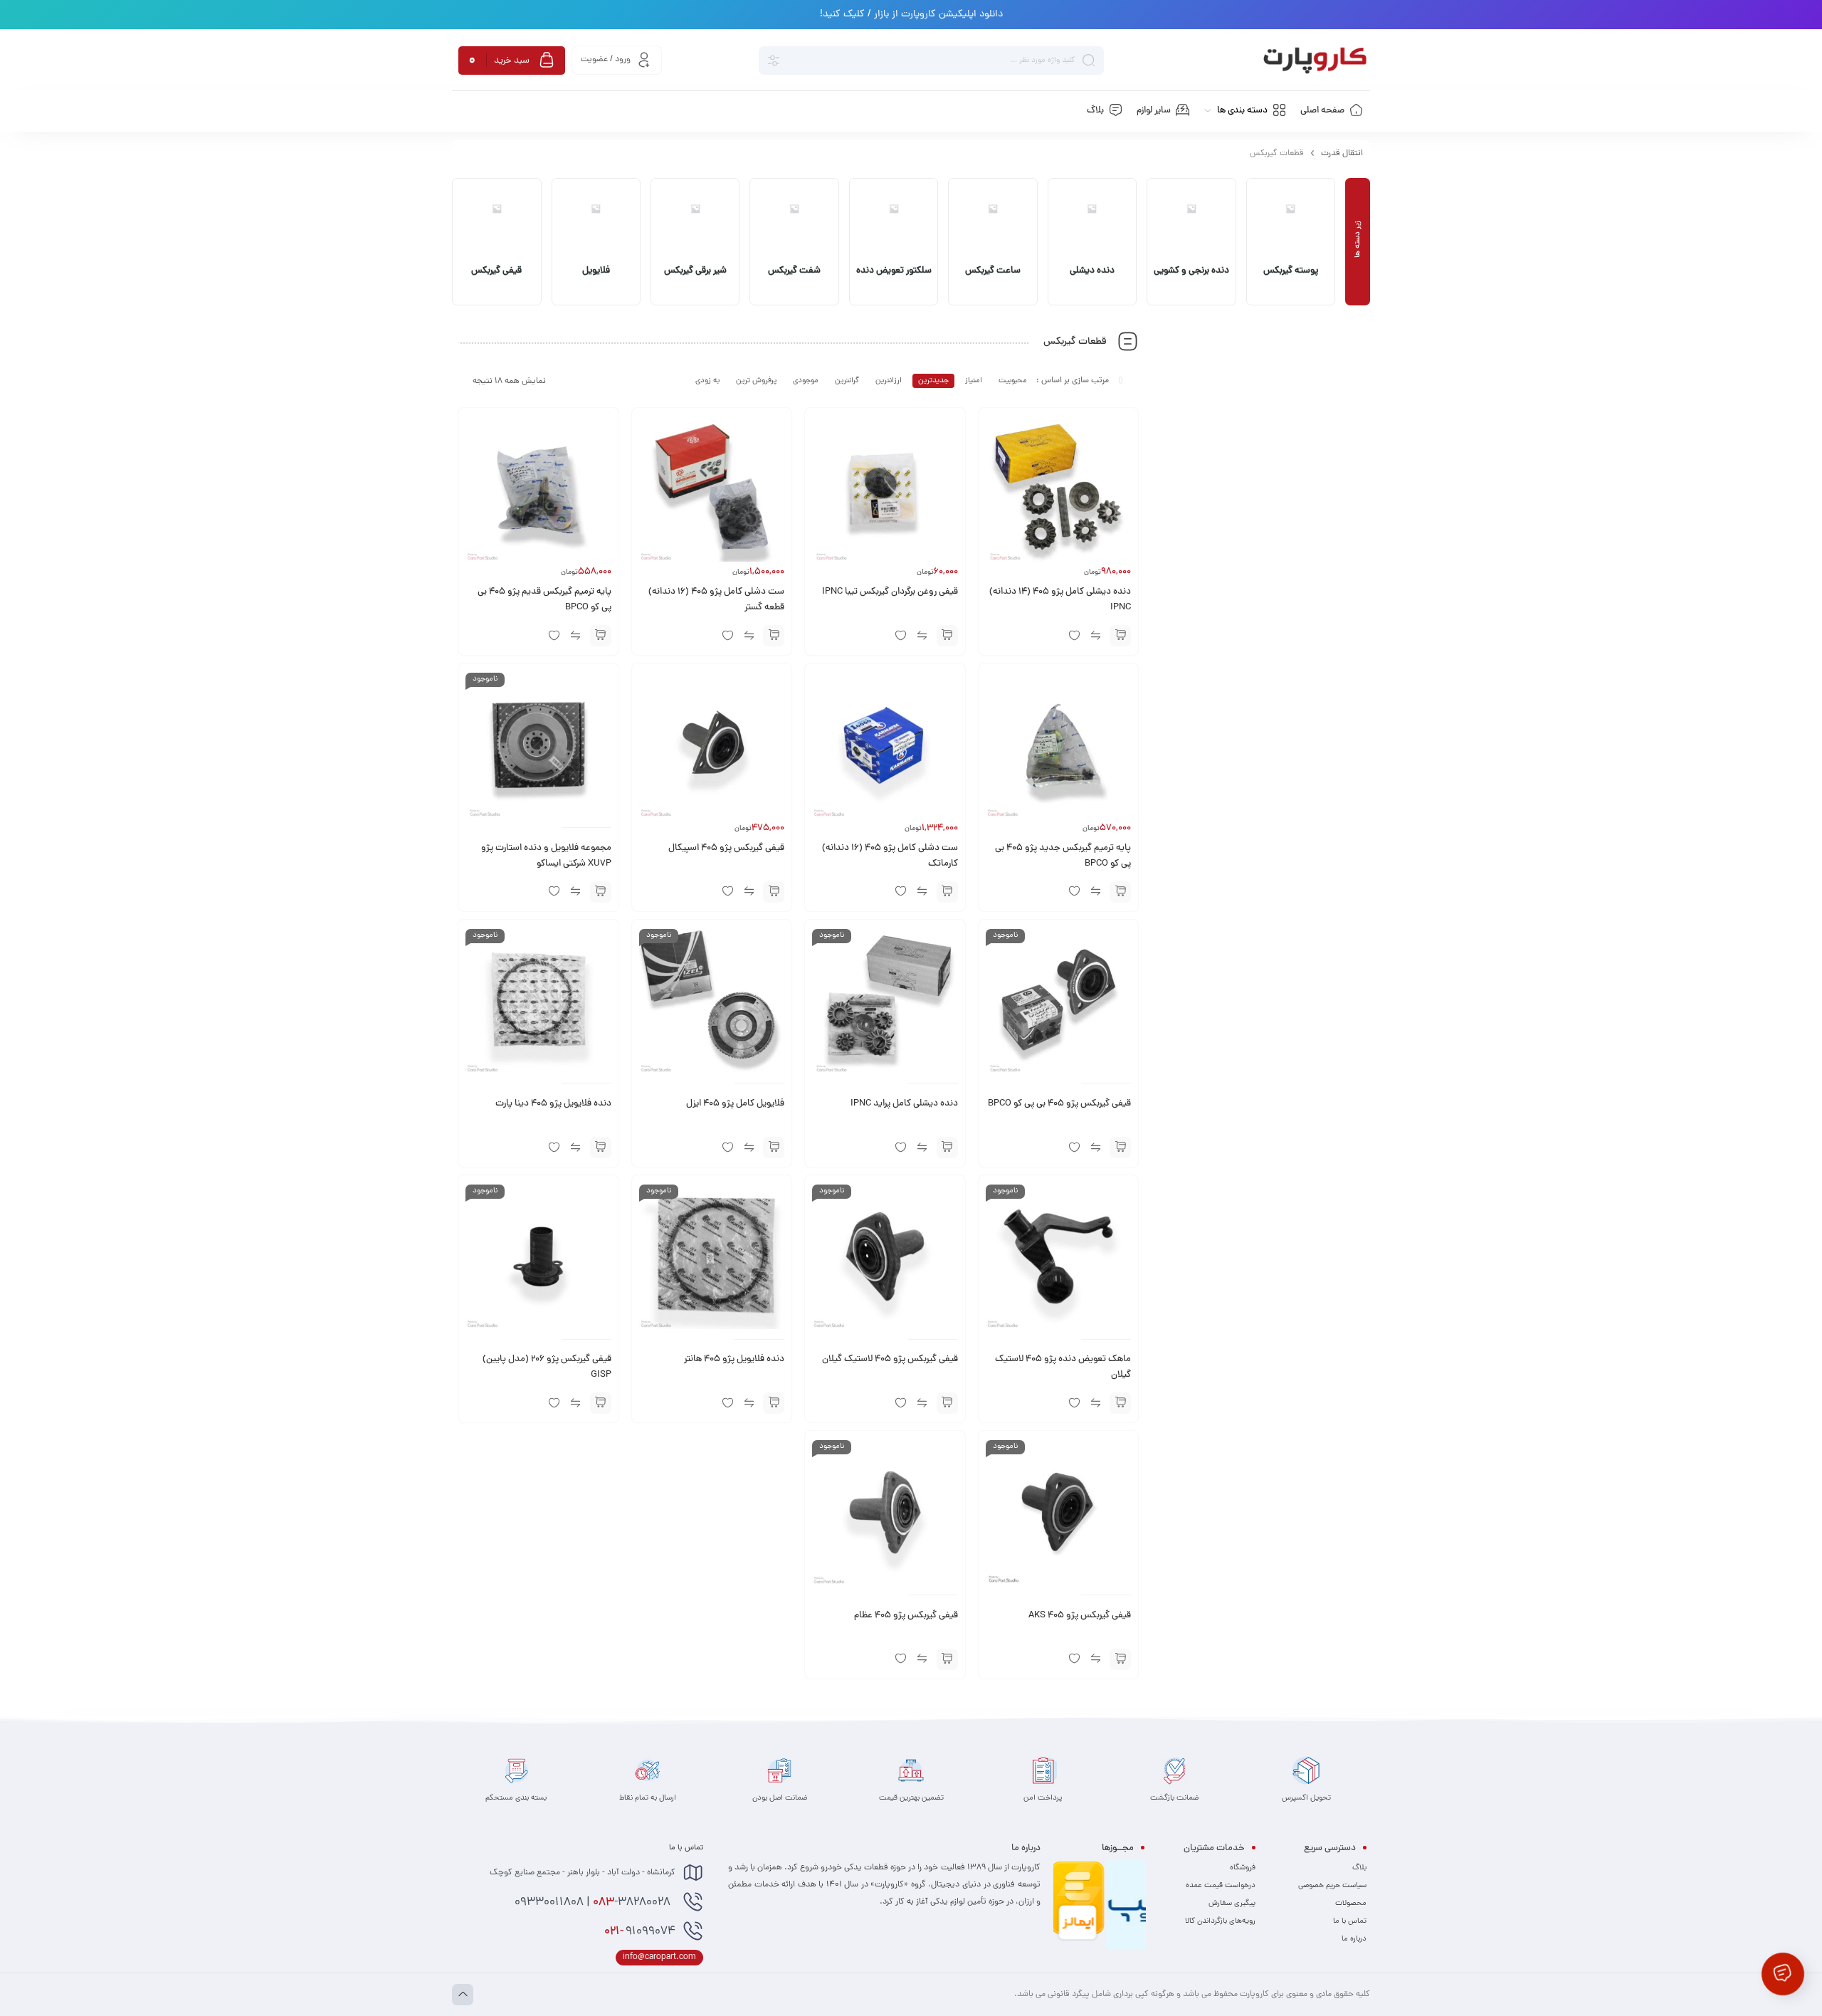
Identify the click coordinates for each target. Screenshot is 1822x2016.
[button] (1120, 636)
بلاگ (1359, 1868)
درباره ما (1354, 1939)
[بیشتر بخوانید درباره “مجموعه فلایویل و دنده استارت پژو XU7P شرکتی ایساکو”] (601, 892)
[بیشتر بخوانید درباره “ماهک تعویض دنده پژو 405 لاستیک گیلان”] (1120, 1403)
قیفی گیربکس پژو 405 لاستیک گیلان (890, 1360)
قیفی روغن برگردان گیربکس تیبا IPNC (890, 592)
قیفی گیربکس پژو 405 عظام (906, 1616)
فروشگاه (1243, 1868)
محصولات (1351, 1904)
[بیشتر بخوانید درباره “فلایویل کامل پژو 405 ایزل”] (774, 1148)
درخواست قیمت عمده (1221, 1886)
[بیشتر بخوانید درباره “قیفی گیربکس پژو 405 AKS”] (1120, 1659)
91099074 (640, 1932)
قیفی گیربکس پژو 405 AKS (1080, 1616)
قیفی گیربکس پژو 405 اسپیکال (726, 849)
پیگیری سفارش (1232, 1904)
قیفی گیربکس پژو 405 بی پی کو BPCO (1059, 1104)
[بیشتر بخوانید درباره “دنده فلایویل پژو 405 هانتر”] (774, 1403)
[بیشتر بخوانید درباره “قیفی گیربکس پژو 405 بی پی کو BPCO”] (1120, 1148)
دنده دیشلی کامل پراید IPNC (904, 1104)
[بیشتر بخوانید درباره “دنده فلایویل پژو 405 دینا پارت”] (601, 1148)
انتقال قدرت (1342, 154)
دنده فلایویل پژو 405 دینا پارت (553, 1104)
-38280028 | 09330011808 (594, 1903)
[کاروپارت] (1315, 61)
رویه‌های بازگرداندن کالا (1220, 1921)
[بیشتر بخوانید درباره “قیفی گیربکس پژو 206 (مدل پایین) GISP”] (601, 1403)
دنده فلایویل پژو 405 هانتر (734, 1360)
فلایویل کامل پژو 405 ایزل (735, 1104)
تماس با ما (1350, 1921)
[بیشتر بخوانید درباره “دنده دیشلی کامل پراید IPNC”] (947, 1148)
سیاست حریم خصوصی (1332, 1886)
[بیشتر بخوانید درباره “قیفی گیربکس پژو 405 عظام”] (947, 1659)
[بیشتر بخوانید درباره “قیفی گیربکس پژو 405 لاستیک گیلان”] (947, 1403)
